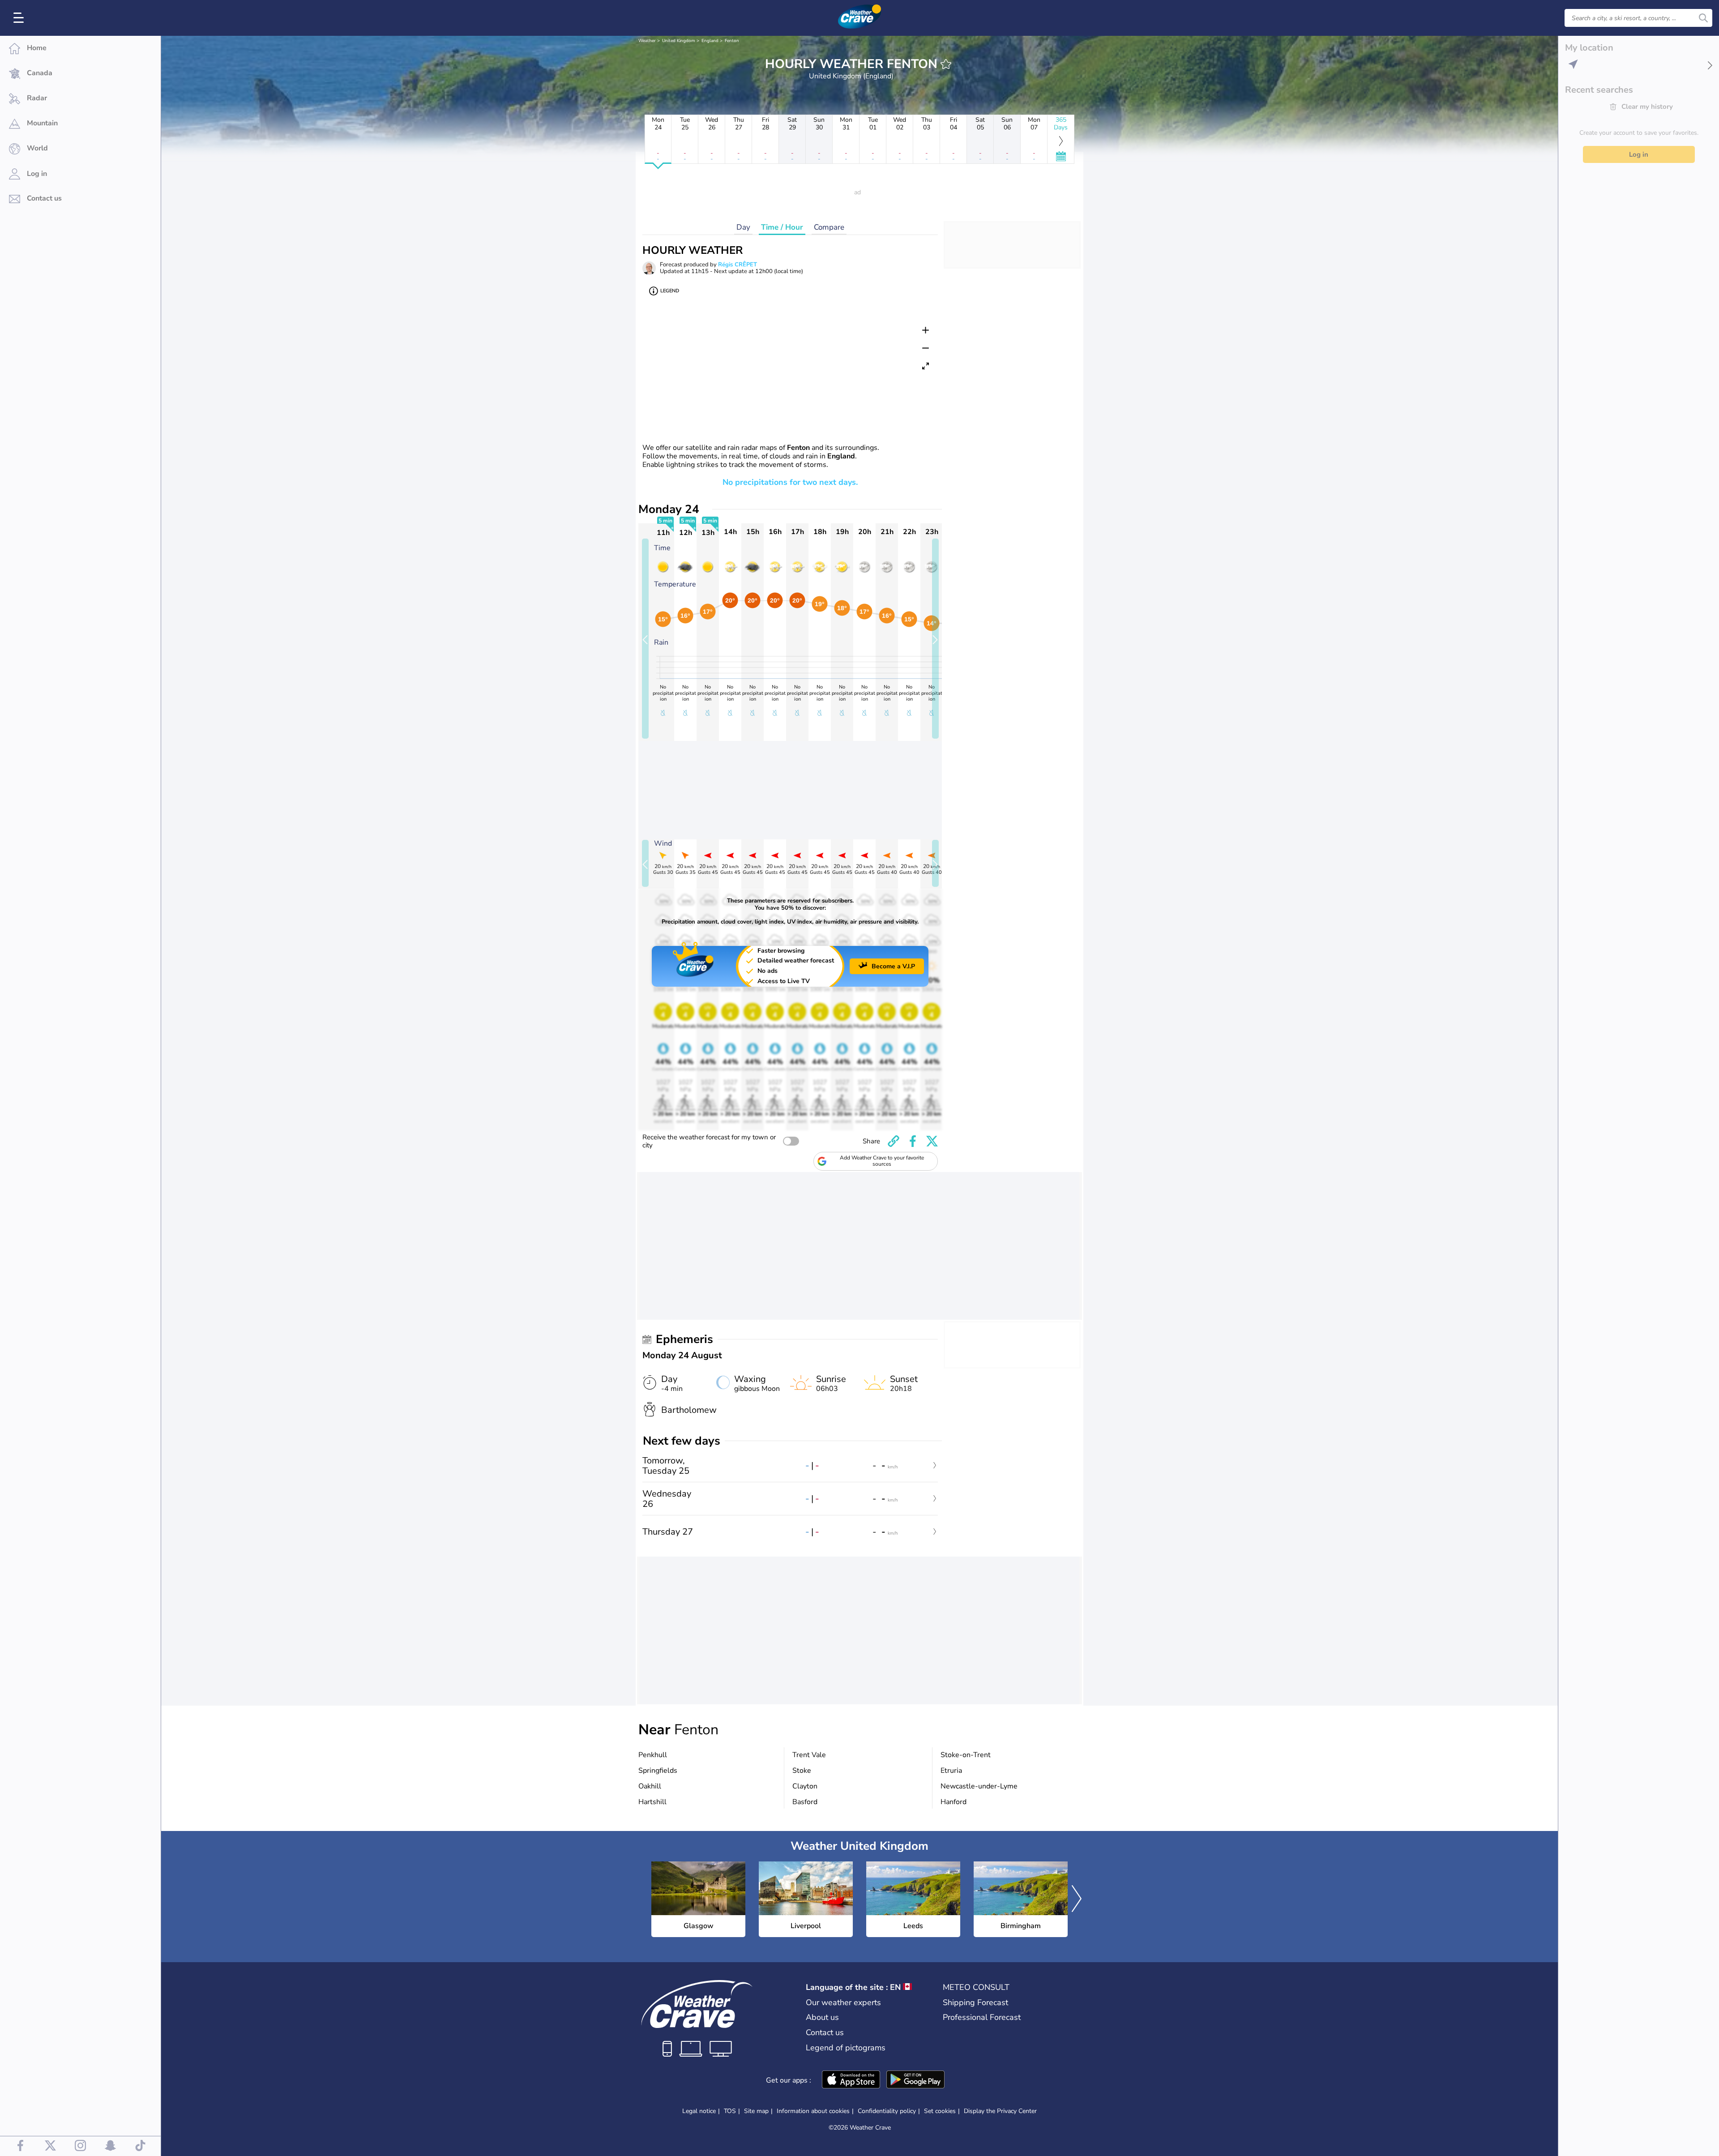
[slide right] (935, 639)
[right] (1077, 1899)
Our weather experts (843, 2002)
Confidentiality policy (887, 2111)
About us (822, 2017)
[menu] (20, 18)
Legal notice (699, 2111)
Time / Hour (782, 227)
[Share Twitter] (932, 1141)
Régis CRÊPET (738, 265)
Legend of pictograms (846, 2048)
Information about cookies (813, 2111)
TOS (730, 2111)
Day (743, 227)
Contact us (825, 2032)
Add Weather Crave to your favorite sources (882, 1161)
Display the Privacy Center (1000, 2111)
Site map (756, 2111)
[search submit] (1703, 18)
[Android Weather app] (915, 2080)
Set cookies (940, 2111)
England (710, 41)
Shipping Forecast (975, 2002)
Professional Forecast (982, 2017)
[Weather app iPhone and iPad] (851, 2080)
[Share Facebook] (913, 1141)
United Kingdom (679, 41)
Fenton (732, 41)
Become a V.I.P (893, 966)
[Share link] (894, 1141)
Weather (647, 41)
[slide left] (645, 639)
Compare (829, 227)
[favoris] (946, 64)
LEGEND (670, 291)
